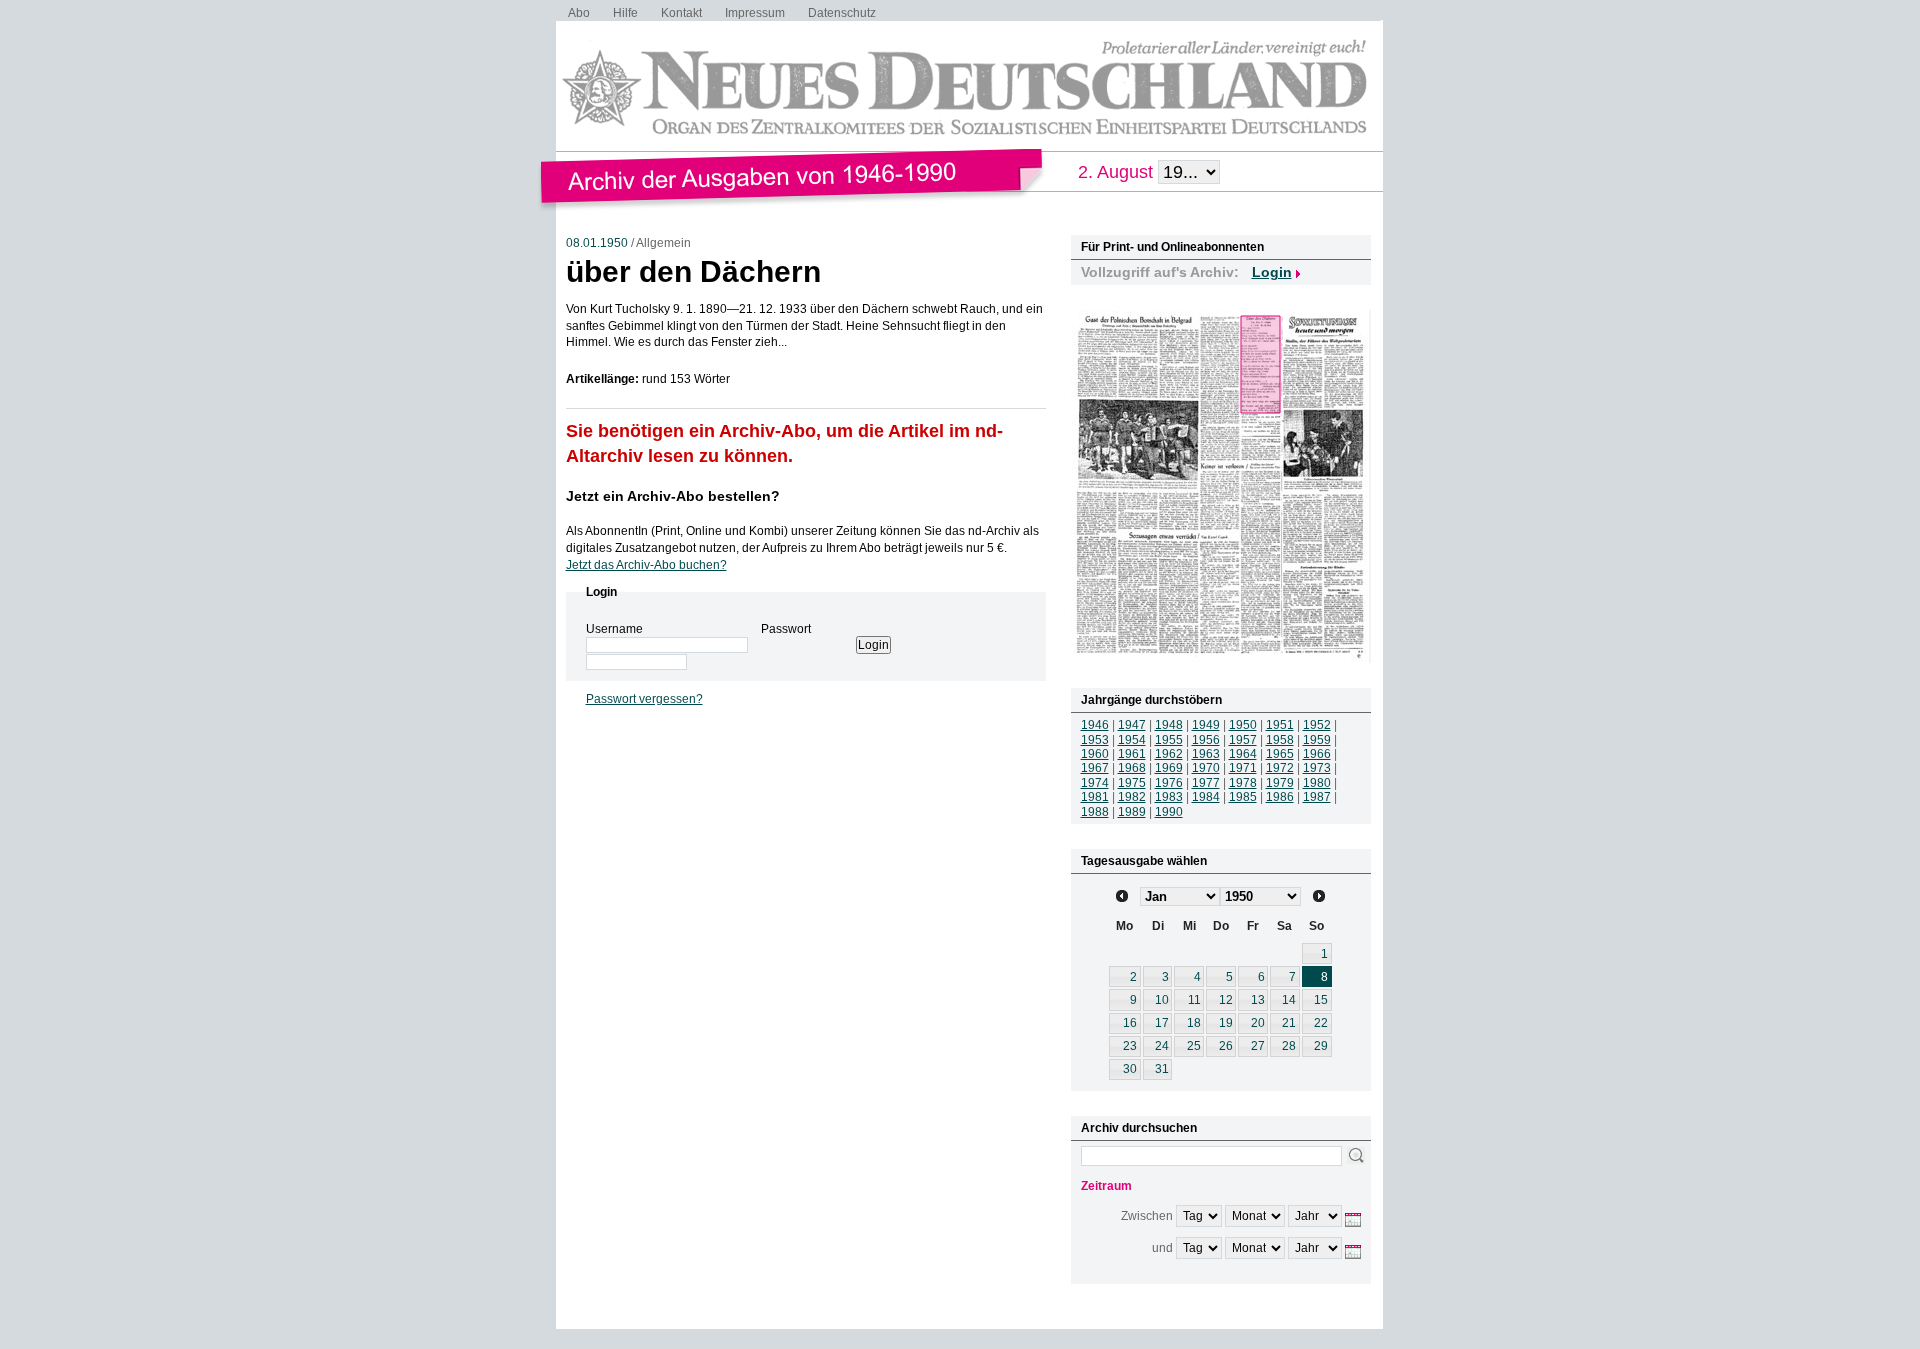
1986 (1280, 797)
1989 (1132, 812)
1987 (1317, 797)
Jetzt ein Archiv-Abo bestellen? (673, 496)
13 (1258, 1000)
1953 (1095, 740)
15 (1321, 1000)
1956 (1206, 740)
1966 (1317, 754)
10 (1162, 1000)
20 (1258, 1023)
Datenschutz (842, 13)
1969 (1169, 768)
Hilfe (625, 13)
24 (1162, 1046)
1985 (1243, 797)
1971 (1243, 768)
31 (1162, 1069)
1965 (1280, 754)
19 (1226, 1023)
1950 (1243, 725)
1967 (1095, 768)
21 (1289, 1023)
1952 (1317, 725)
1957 (1243, 740)
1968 (1132, 768)
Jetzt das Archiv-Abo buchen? (646, 565)
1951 (1280, 725)
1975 (1132, 783)
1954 (1132, 740)
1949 (1206, 725)
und (1162, 1248)
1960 (1095, 754)
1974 (1095, 783)
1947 (1132, 725)
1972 (1280, 768)
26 (1226, 1046)
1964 (1243, 754)
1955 (1169, 740)
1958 (1280, 740)
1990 (1169, 812)
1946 (1095, 725)
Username (614, 629)
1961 (1132, 754)
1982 (1132, 797)
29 (1321, 1046)
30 (1130, 1069)
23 (1130, 1046)
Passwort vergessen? (644, 699)
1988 (1095, 812)
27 (1258, 1046)
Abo (579, 13)
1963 (1206, 754)
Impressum (755, 13)
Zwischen (1147, 1216)
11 (1194, 1000)
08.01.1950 (597, 243)
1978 (1243, 783)
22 (1321, 1023)
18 (1194, 1023)
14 (1289, 1000)
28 (1289, 1046)
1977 (1206, 783)
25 (1194, 1046)
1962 (1169, 754)
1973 (1317, 768)
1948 (1169, 725)
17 (1162, 1023)
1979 (1280, 783)
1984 (1206, 797)
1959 (1317, 740)
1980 (1317, 783)
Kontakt (681, 13)
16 (1130, 1023)
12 (1226, 1000)
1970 (1206, 768)
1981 (1095, 797)
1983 (1169, 797)
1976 (1169, 783)
